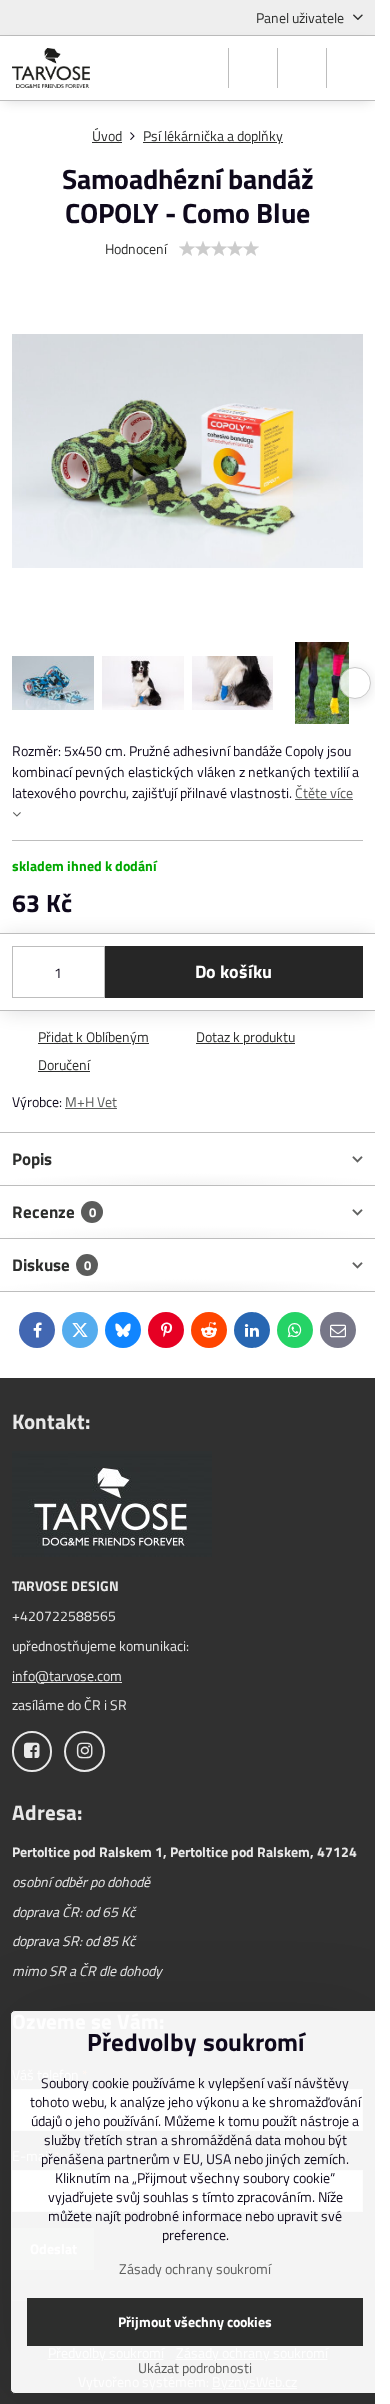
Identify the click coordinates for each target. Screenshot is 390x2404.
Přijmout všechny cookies (195, 2321)
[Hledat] (253, 68)
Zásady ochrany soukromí (195, 2268)
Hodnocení (136, 248)
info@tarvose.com (67, 1675)
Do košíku (233, 971)
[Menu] (351, 68)
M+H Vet (91, 1101)
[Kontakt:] (112, 1506)
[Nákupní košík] (302, 68)
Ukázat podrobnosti (195, 2367)
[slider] (219, 249)
